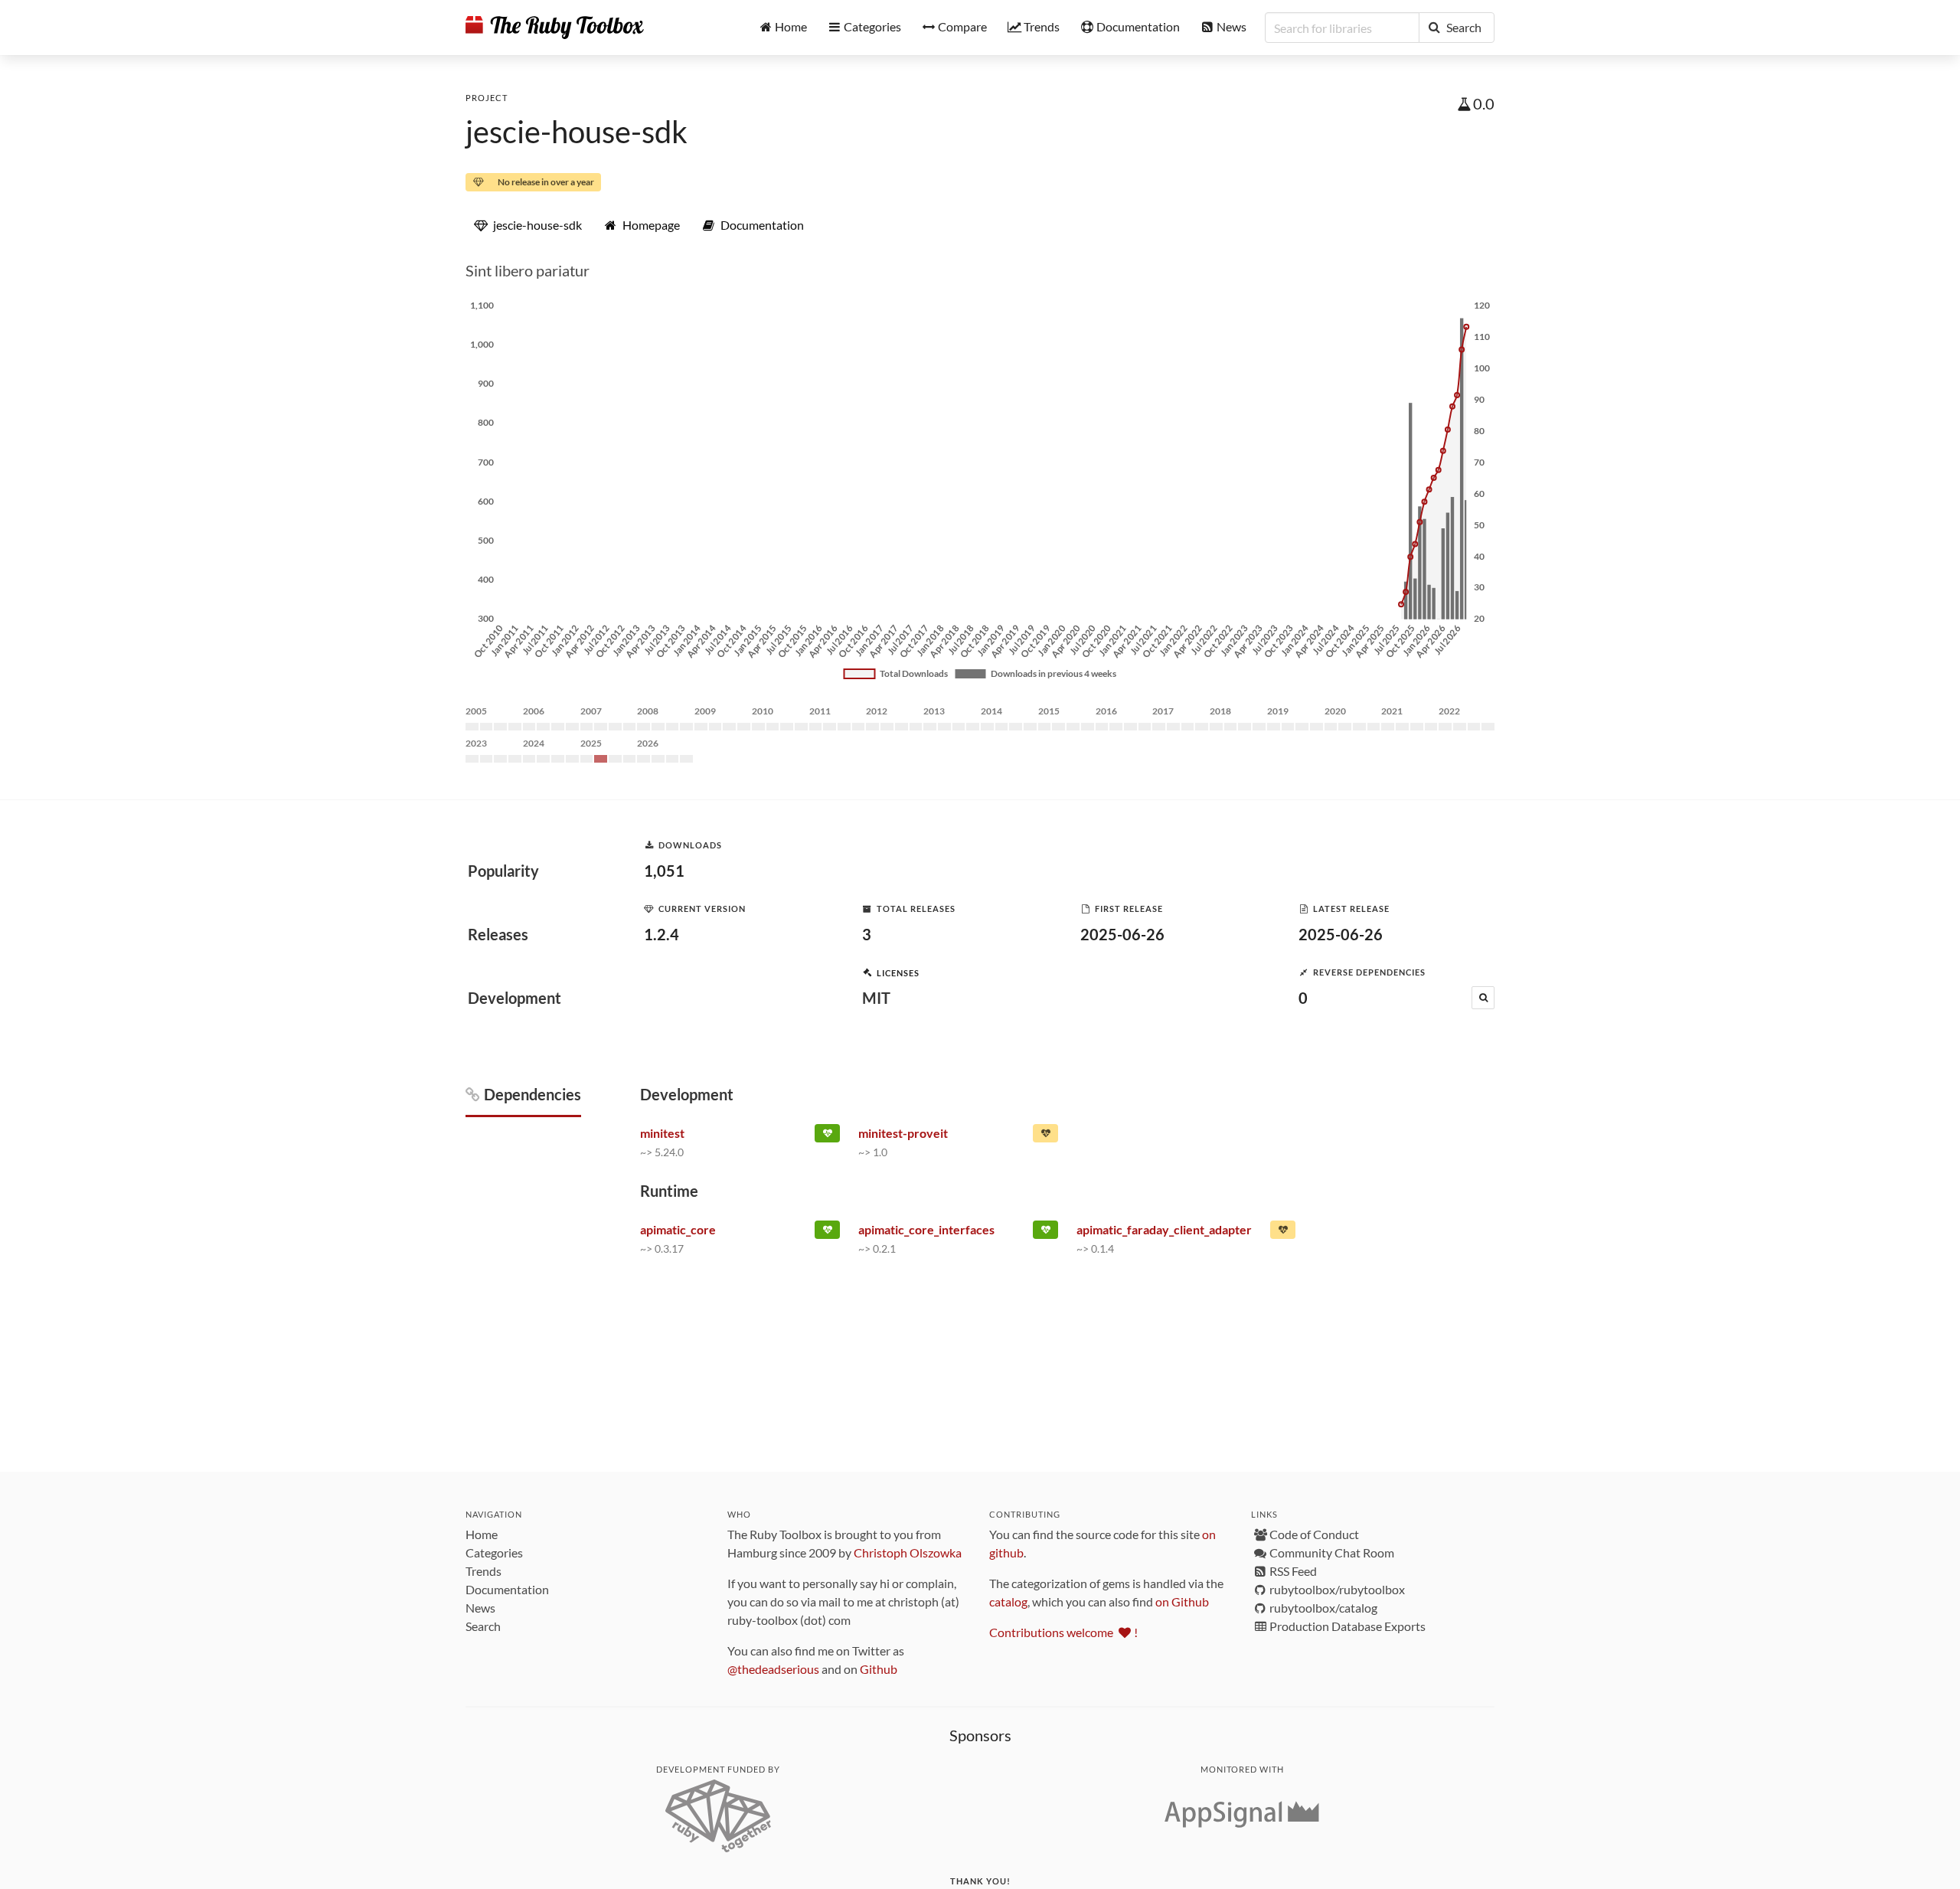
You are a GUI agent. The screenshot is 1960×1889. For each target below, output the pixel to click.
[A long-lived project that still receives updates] (827, 1136)
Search (483, 1626)
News (480, 1608)
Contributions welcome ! (1063, 1632)
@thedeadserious (773, 1669)
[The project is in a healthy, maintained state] (827, 1233)
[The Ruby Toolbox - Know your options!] (555, 28)
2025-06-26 (1122, 934)
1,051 (664, 871)
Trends (483, 1571)
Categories (494, 1552)
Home (482, 1534)
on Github (1182, 1601)
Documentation (507, 1589)
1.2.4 (661, 934)
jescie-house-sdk (577, 132)
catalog (1008, 1601)
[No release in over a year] (1283, 1233)
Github (879, 1669)
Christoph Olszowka (908, 1552)
